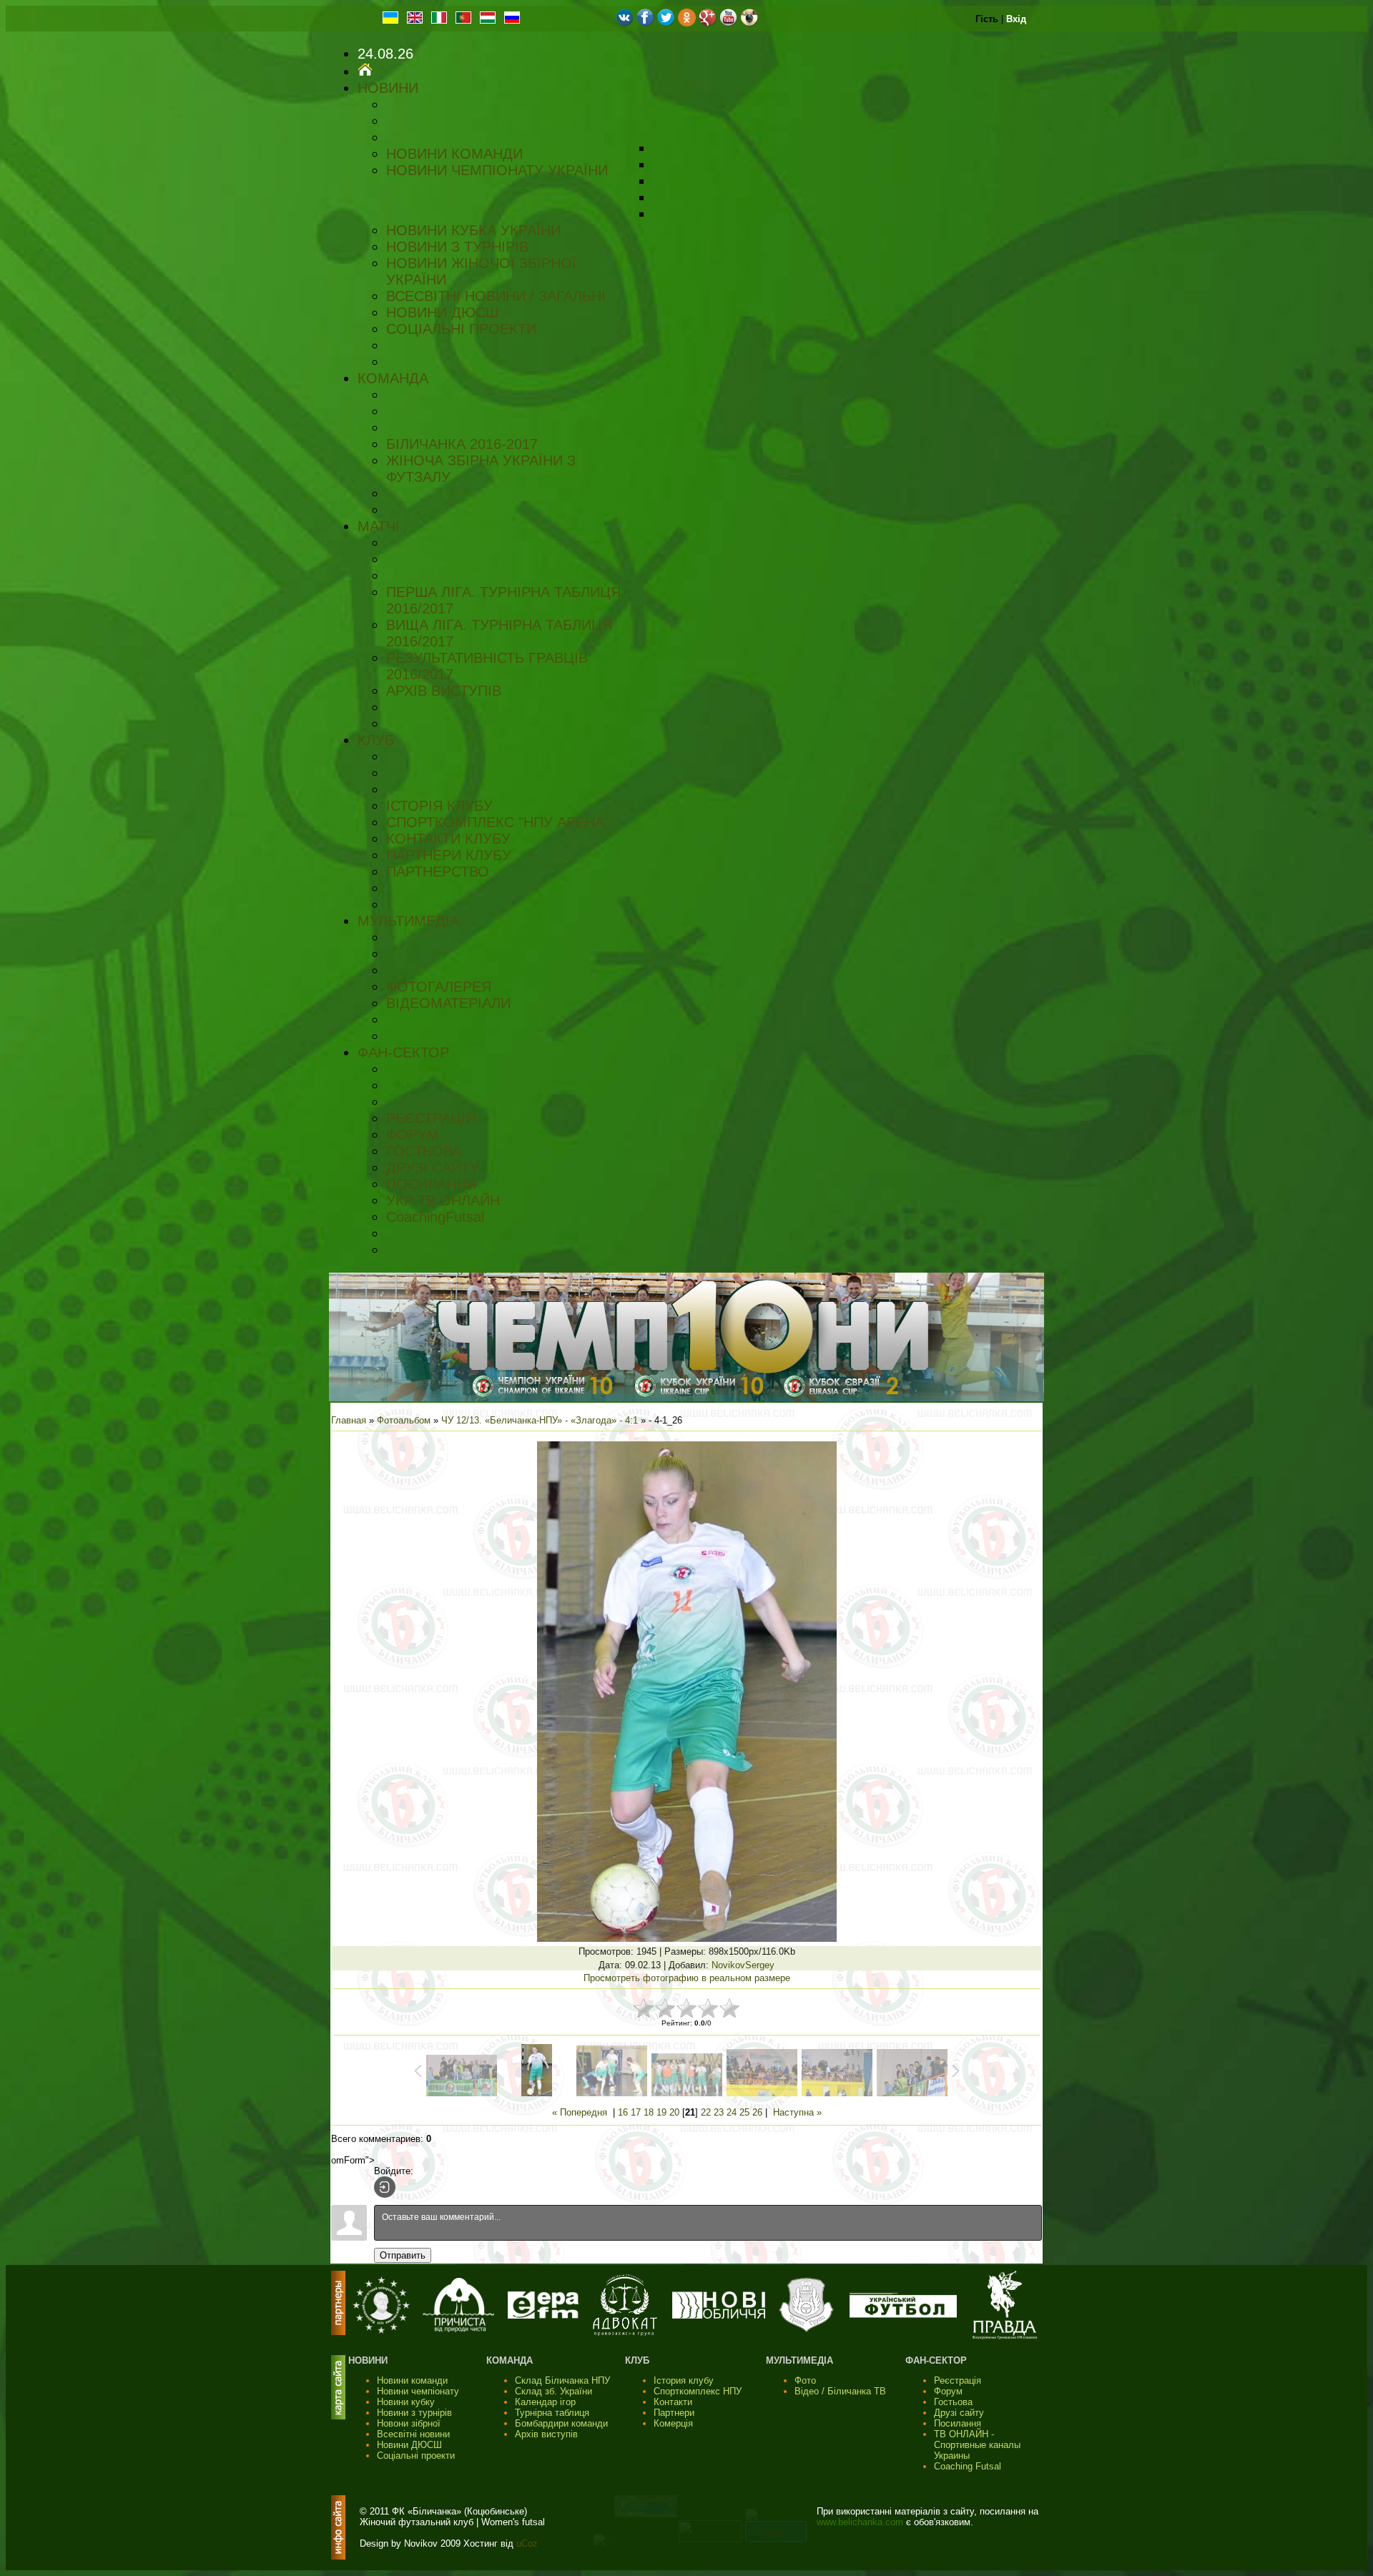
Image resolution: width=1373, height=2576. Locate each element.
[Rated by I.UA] (710, 2539)
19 (661, 2112)
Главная (349, 1420)
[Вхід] (385, 2187)
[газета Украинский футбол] (903, 2315)
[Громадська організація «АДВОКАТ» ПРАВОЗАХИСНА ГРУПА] (625, 2333)
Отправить (403, 2255)
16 (623, 2112)
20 (674, 2112)
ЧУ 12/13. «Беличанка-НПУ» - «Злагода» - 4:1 (540, 1420)
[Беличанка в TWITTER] (666, 23)
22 (706, 2112)
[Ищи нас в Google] (708, 23)
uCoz (527, 2543)
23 (719, 2112)
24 (732, 2112)
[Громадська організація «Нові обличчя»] (719, 2315)
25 (744, 2112)
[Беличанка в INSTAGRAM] (749, 23)
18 (649, 2112)
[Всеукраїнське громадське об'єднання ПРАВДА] (1005, 2336)
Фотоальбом (404, 1420)
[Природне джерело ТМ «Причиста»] (458, 2329)
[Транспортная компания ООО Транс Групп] (806, 2330)
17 (636, 2112)
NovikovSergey (743, 1965)
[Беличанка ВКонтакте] (625, 23)
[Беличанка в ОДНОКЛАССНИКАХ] (687, 23)
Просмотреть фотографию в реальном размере (687, 1978)
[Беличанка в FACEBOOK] (645, 23)
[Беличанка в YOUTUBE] (728, 23)
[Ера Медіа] (543, 2315)
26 (757, 2112)
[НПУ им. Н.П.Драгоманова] (381, 2330)
